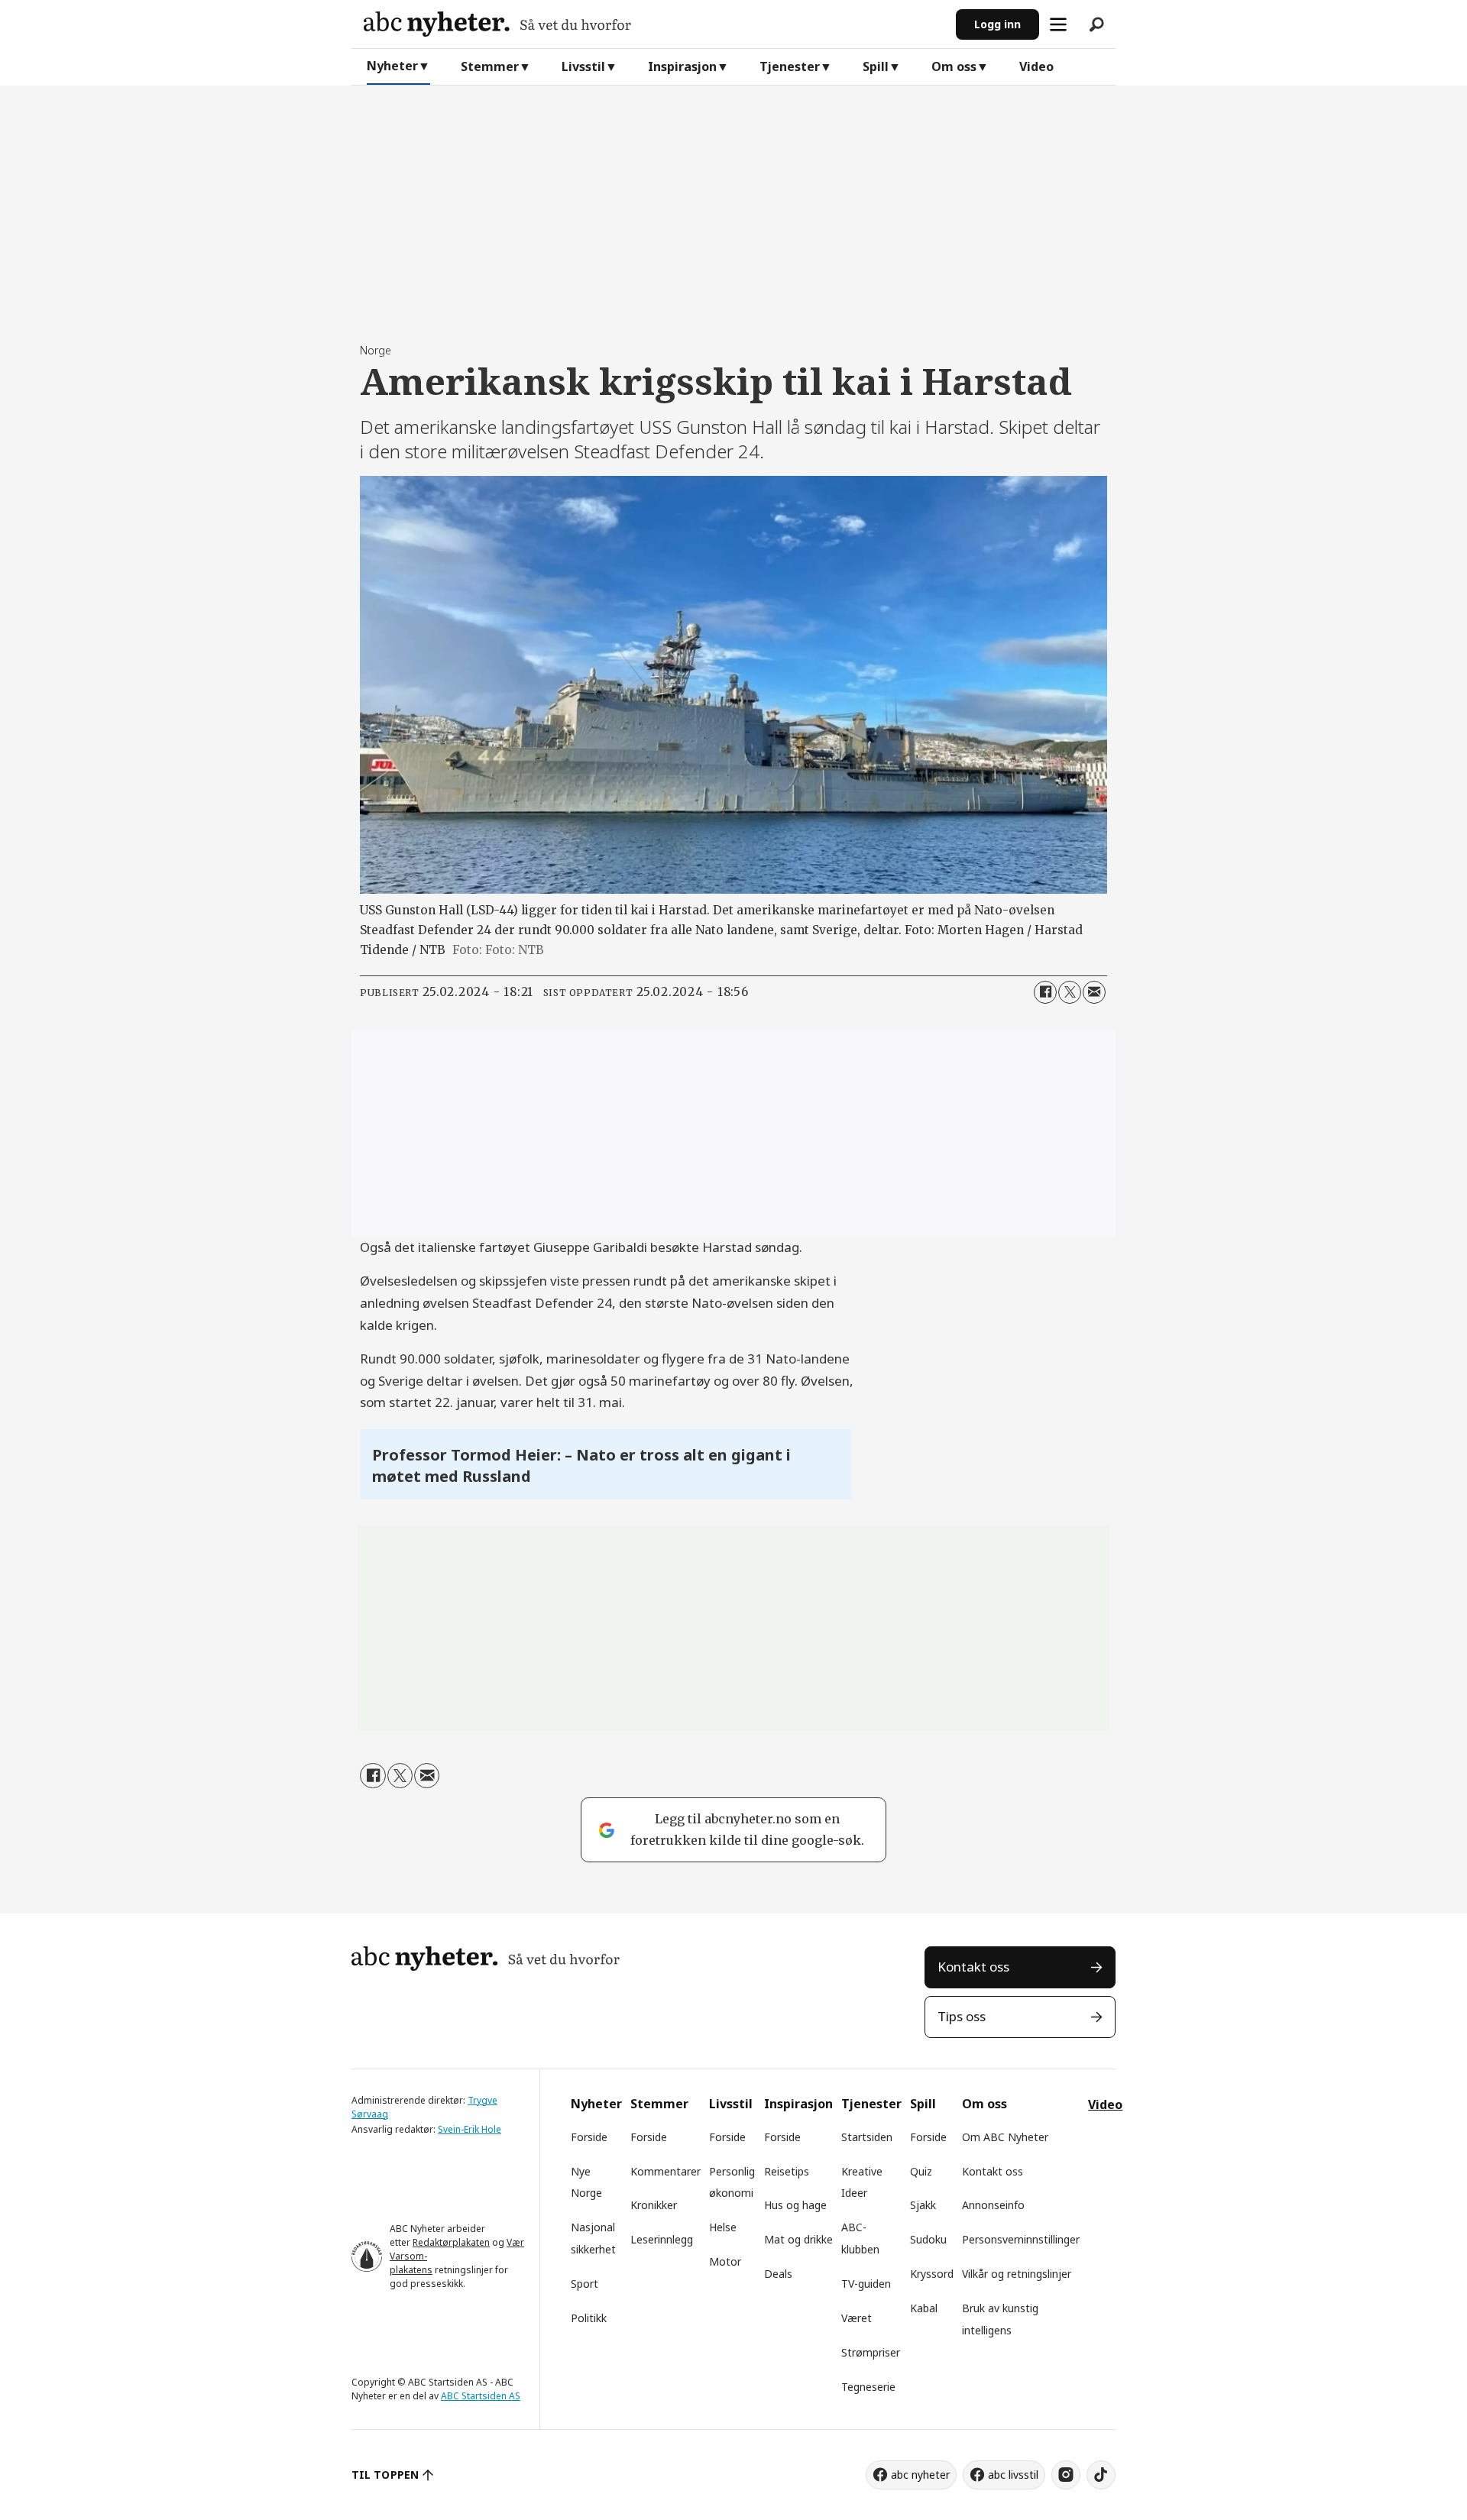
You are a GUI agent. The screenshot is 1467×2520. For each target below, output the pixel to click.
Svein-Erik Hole (470, 2129)
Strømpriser (871, 2352)
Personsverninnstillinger (1021, 2239)
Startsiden (867, 2137)
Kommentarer (665, 2171)
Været (857, 2318)
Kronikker (654, 2205)
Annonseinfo (993, 2205)
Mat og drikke (798, 2239)
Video (1036, 66)
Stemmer (490, 66)
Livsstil (583, 66)
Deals (778, 2274)
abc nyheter (920, 2475)
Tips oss (962, 2016)
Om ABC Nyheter (1005, 2137)
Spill (876, 66)
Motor (725, 2261)
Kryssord (932, 2274)
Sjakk (923, 2205)
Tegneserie (868, 2387)
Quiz (921, 2171)
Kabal (924, 2308)
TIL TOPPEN (385, 2475)
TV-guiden (866, 2284)
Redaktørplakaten (451, 2242)
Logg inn (997, 24)
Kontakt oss (973, 1967)
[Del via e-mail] (1094, 992)
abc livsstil (1013, 2475)
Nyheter (392, 66)
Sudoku (928, 2239)
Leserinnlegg (662, 2239)
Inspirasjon (682, 66)
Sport (585, 2284)
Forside (589, 2137)
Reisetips (787, 2171)
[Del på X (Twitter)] (1070, 992)
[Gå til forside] (654, 24)
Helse (723, 2227)
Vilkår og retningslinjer (1017, 2274)
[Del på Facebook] (1045, 992)
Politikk (589, 2318)
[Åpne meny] (1058, 24)
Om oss (954, 66)
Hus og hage (795, 2205)
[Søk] (1096, 24)
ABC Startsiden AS (481, 2396)
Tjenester (790, 66)
